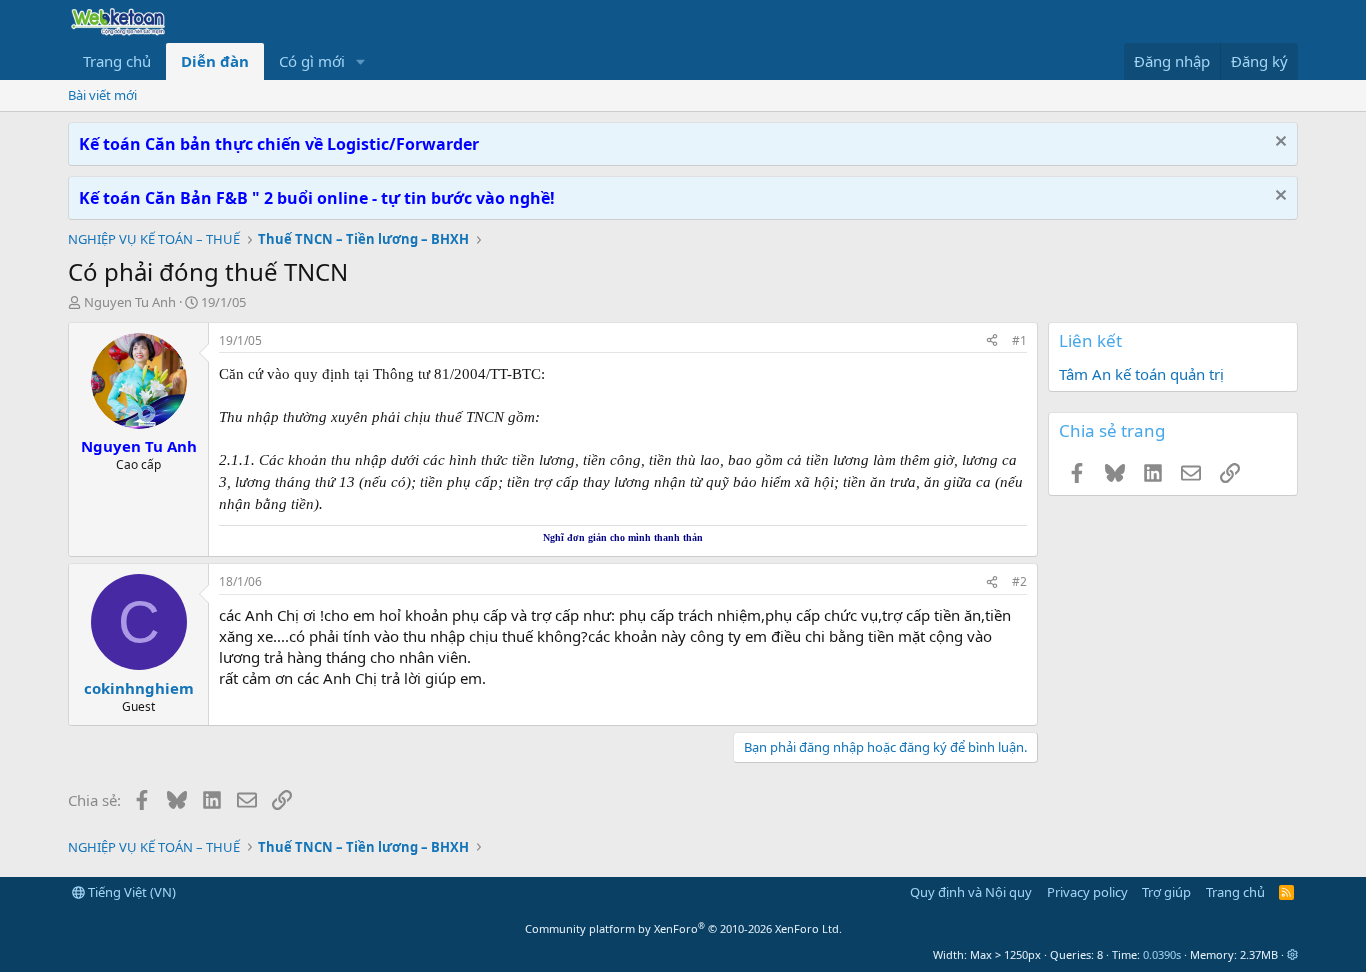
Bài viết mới (102, 95)
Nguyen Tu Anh (130, 302)
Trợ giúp (1166, 892)
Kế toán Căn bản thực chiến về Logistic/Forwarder (279, 144)
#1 (1019, 340)
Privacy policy (1087, 892)
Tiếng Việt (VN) (130, 892)
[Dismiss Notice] (1278, 143)
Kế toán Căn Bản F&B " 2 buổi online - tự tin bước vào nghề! (317, 198)
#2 (1019, 581)
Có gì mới (312, 61)
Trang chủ (117, 61)
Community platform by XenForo (683, 928)
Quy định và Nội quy (971, 892)
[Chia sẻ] (992, 341)
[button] (361, 61)
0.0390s (1162, 954)
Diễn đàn (215, 61)
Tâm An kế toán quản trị (1141, 374)
